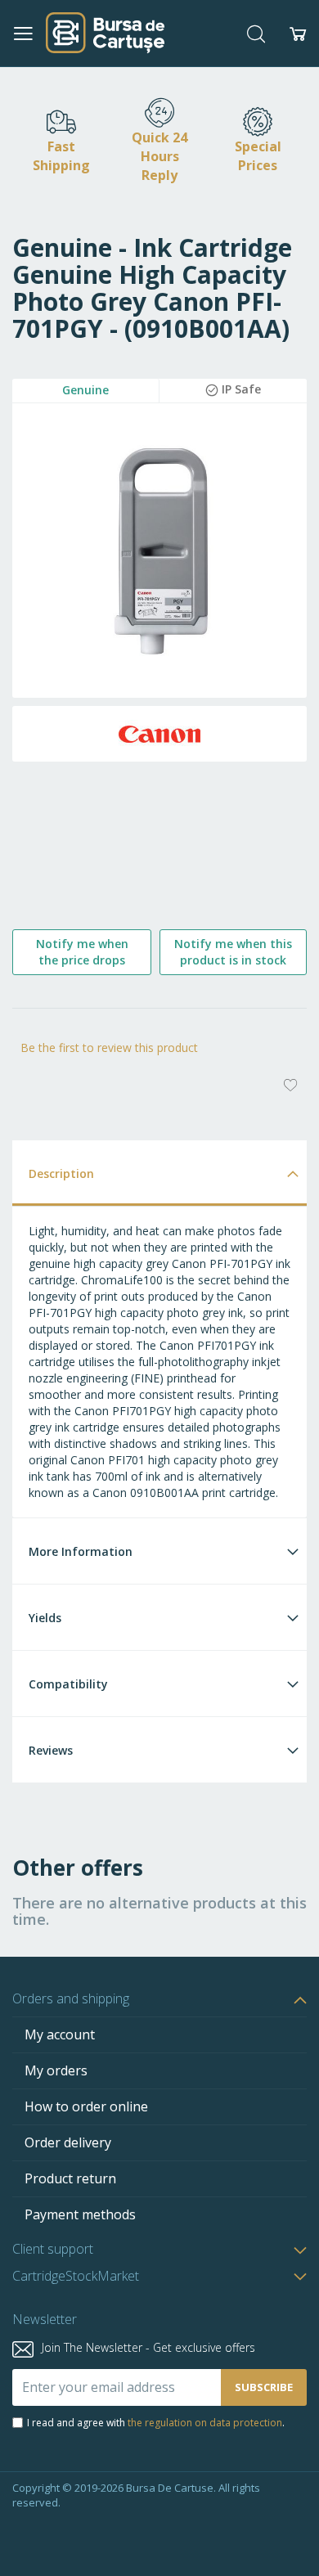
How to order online (86, 2106)
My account (60, 2034)
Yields (45, 1618)
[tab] (159, 1173)
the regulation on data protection (205, 2423)
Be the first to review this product (109, 1047)
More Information (81, 1551)
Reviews (51, 1750)
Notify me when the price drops (82, 952)
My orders (56, 2070)
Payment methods (80, 2214)
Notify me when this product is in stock (233, 952)
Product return (70, 2178)
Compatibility (68, 1684)
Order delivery (68, 2142)
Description (61, 1173)
